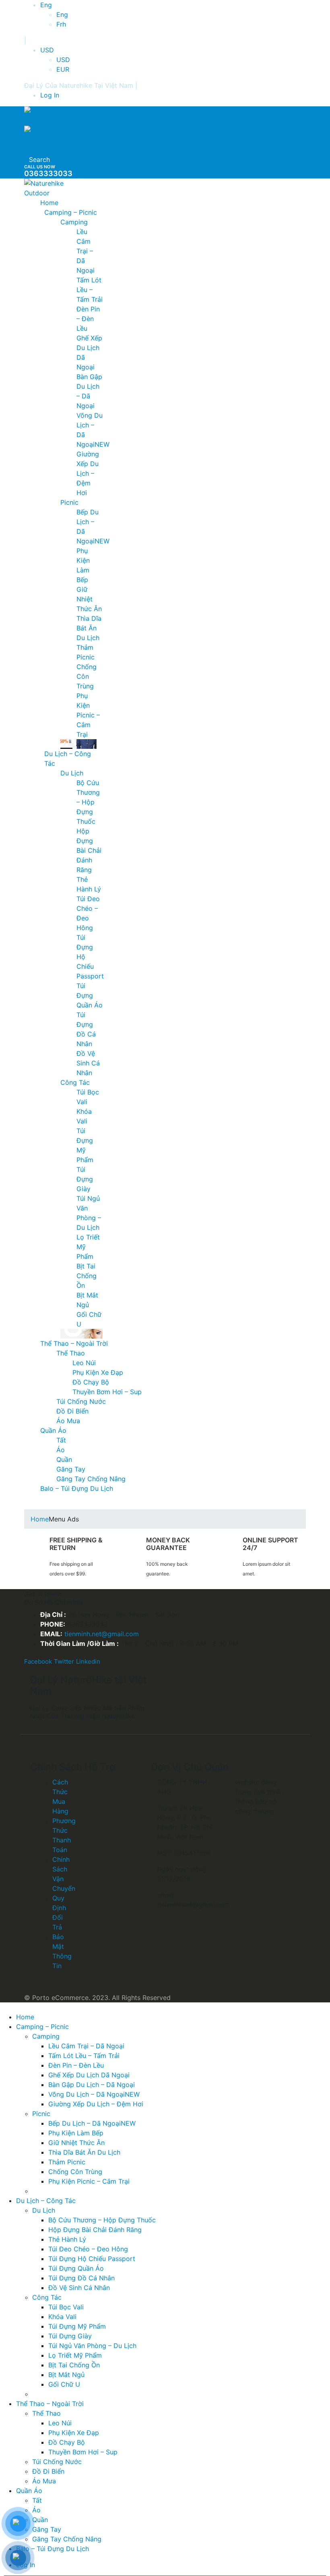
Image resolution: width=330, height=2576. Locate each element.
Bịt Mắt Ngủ (66, 2375)
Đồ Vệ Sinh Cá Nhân (88, 1063)
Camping (74, 222)
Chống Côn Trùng (87, 676)
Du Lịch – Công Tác (46, 2201)
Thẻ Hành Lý (67, 2239)
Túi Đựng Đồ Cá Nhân (81, 2278)
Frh (61, 24)
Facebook (38, 1661)
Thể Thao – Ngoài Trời (74, 1343)
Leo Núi (84, 1363)
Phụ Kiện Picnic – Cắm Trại (88, 715)
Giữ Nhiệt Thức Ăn (89, 599)
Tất (61, 1440)
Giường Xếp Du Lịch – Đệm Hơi (88, 473)
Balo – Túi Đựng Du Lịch (77, 1488)
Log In (50, 95)
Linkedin (88, 1661)
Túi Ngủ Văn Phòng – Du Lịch (92, 2346)
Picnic (69, 502)
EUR (63, 69)
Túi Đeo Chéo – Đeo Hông (88, 2249)
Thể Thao (71, 1353)
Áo (61, 1450)
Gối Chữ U (64, 2384)
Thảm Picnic (67, 2162)
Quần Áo (53, 1430)
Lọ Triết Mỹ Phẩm (75, 2355)
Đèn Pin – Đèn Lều (88, 319)
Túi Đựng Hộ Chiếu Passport (92, 2259)
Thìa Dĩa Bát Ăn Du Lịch (89, 628)
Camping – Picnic (71, 212)
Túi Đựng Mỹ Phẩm (77, 2326)
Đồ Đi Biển (72, 1411)
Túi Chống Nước (81, 1401)
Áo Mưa (68, 1421)
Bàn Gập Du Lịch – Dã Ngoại (92, 2085)
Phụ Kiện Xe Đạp (98, 1372)
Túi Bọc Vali (66, 2307)
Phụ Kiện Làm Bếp (76, 2133)
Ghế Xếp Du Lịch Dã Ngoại (89, 2075)
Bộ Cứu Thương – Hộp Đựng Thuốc (88, 802)
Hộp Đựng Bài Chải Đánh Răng (89, 850)
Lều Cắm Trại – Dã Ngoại (86, 251)
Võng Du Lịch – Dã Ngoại (94, 2094)
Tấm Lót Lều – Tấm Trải (90, 290)
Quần (64, 1459)
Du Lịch (72, 773)
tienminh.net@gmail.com (102, 1634)
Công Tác (75, 1082)
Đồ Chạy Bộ (91, 1382)
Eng (46, 5)
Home (49, 203)
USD (47, 50)
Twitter (64, 1661)
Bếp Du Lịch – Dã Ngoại (92, 2123)
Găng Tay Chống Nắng (91, 1479)
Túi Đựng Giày (85, 1179)
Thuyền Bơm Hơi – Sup (107, 1392)
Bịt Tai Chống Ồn (87, 1276)
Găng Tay (71, 1469)
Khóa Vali (62, 2317)
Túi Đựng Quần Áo (90, 995)
